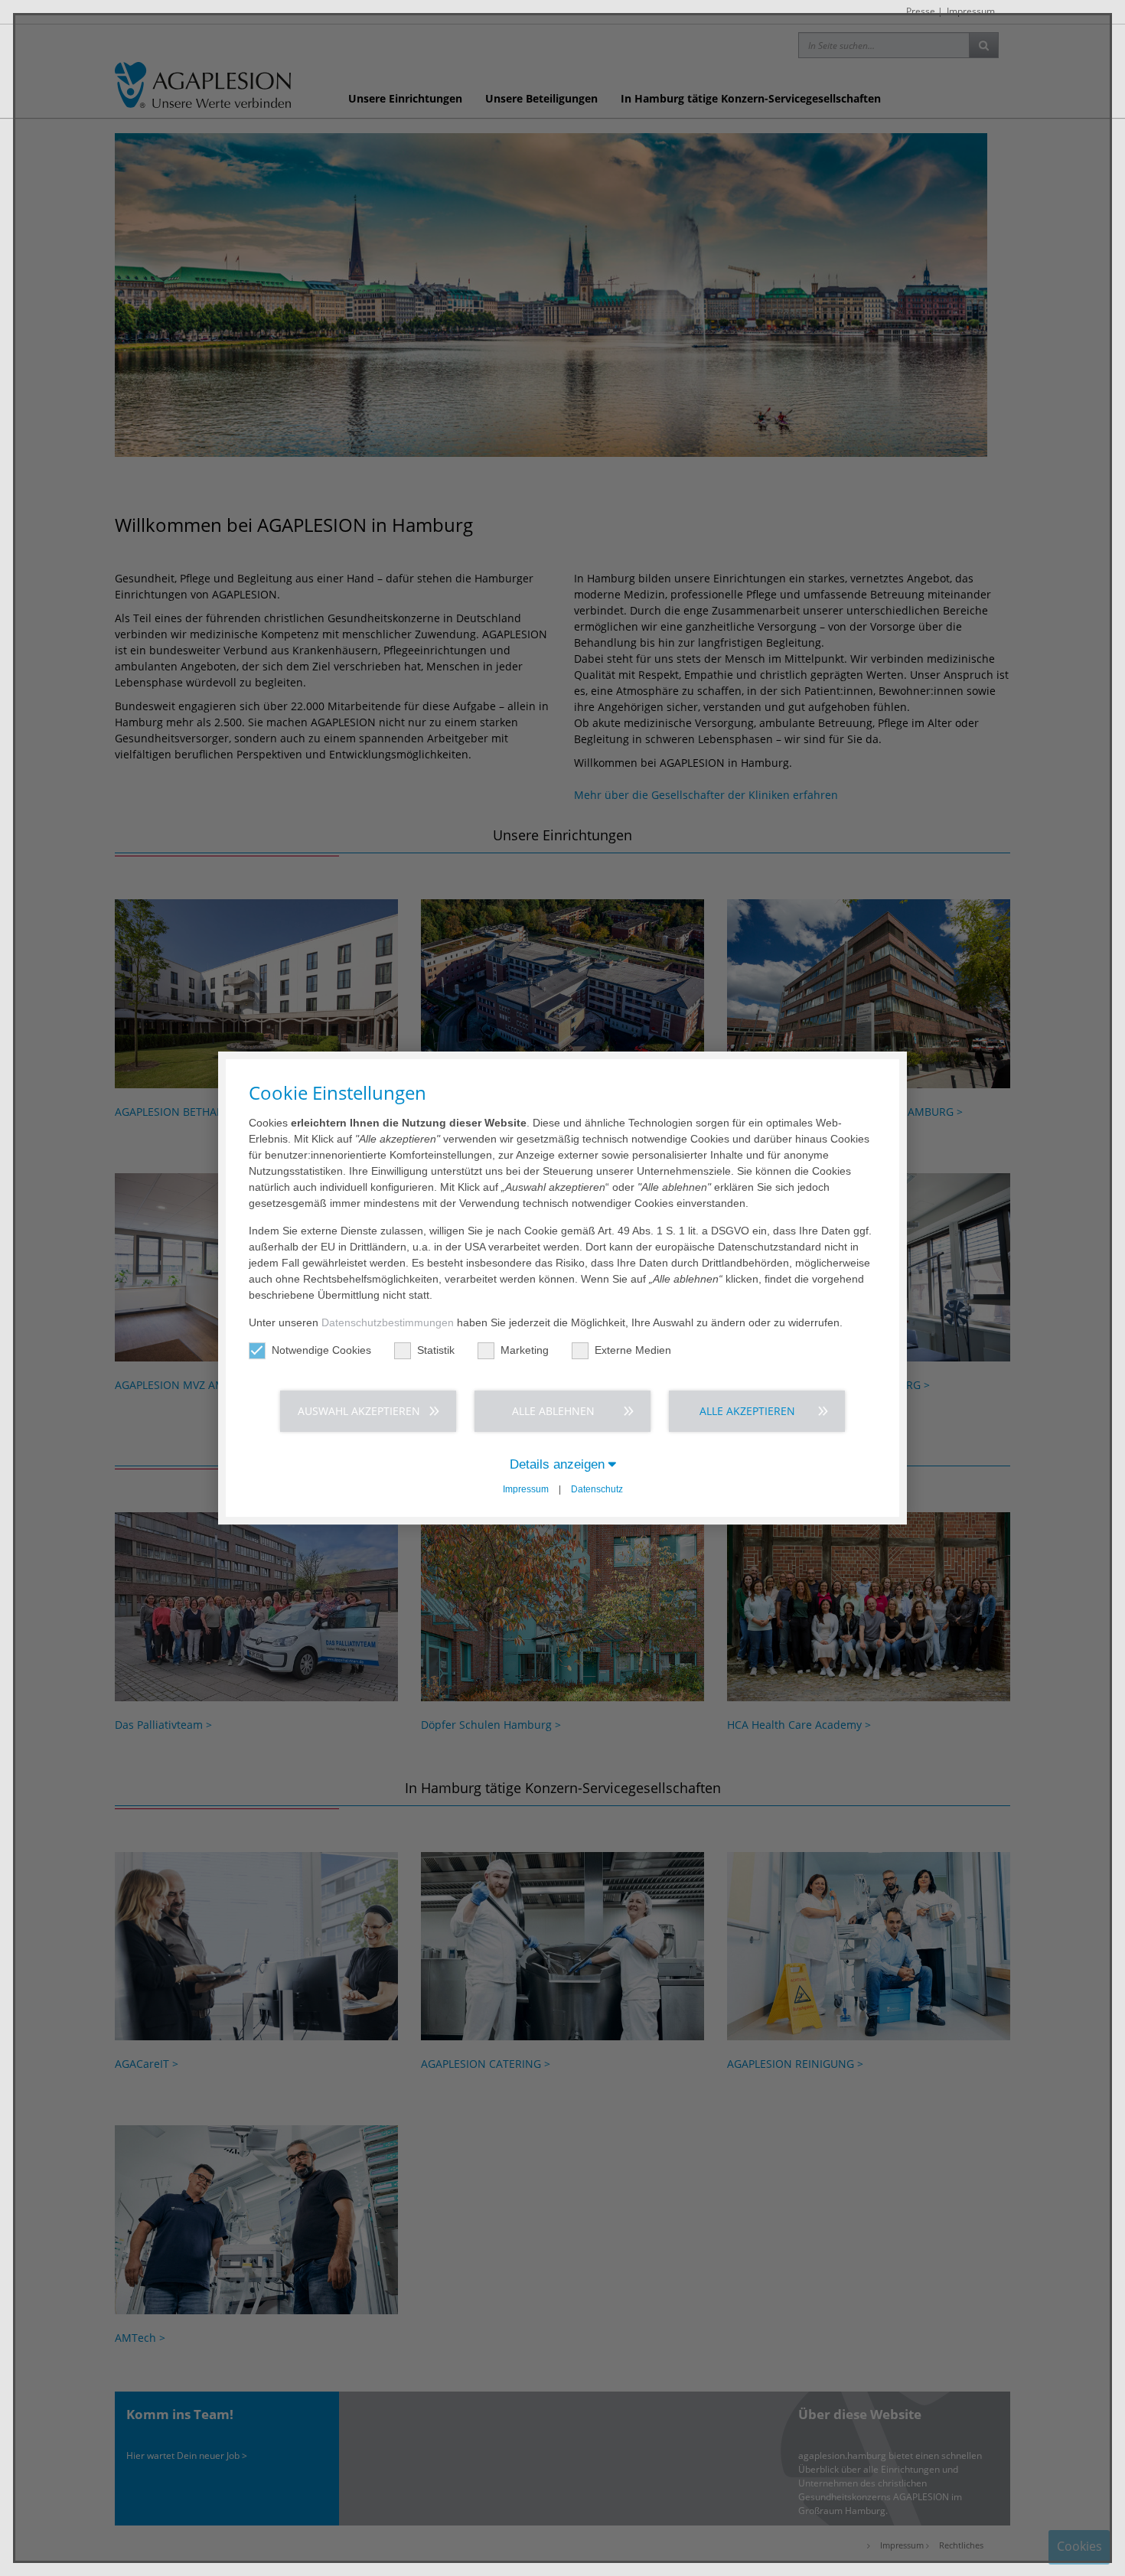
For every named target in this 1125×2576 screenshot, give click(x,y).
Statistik (436, 1350)
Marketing (525, 1350)
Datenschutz (597, 1489)
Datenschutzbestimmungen (388, 1322)
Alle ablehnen (553, 1411)
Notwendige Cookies (321, 1350)
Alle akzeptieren (747, 1411)
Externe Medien (633, 1350)
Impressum (526, 1489)
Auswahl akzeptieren (359, 1411)
